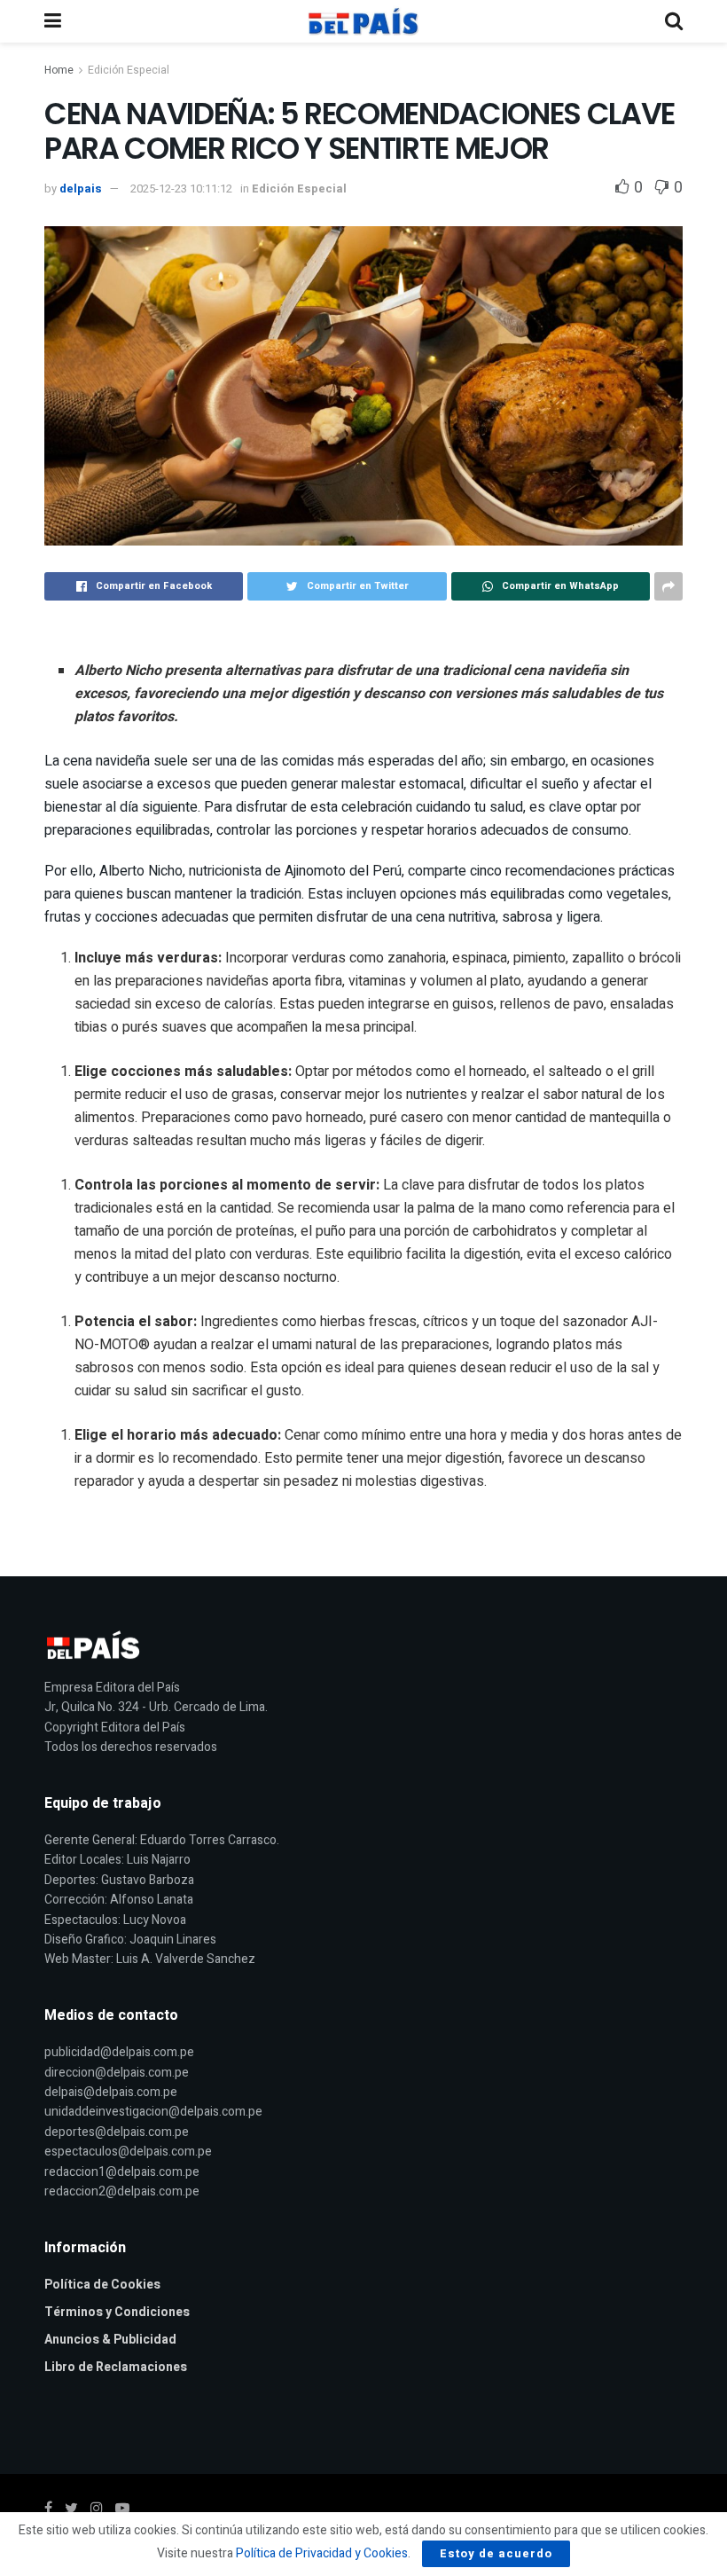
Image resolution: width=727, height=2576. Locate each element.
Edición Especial (129, 70)
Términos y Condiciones (117, 2312)
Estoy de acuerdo (496, 2553)
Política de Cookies (102, 2285)
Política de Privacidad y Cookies (322, 2553)
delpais (81, 188)
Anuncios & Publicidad (110, 2340)
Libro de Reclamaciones (116, 2367)
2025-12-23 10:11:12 (181, 188)
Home (59, 70)
